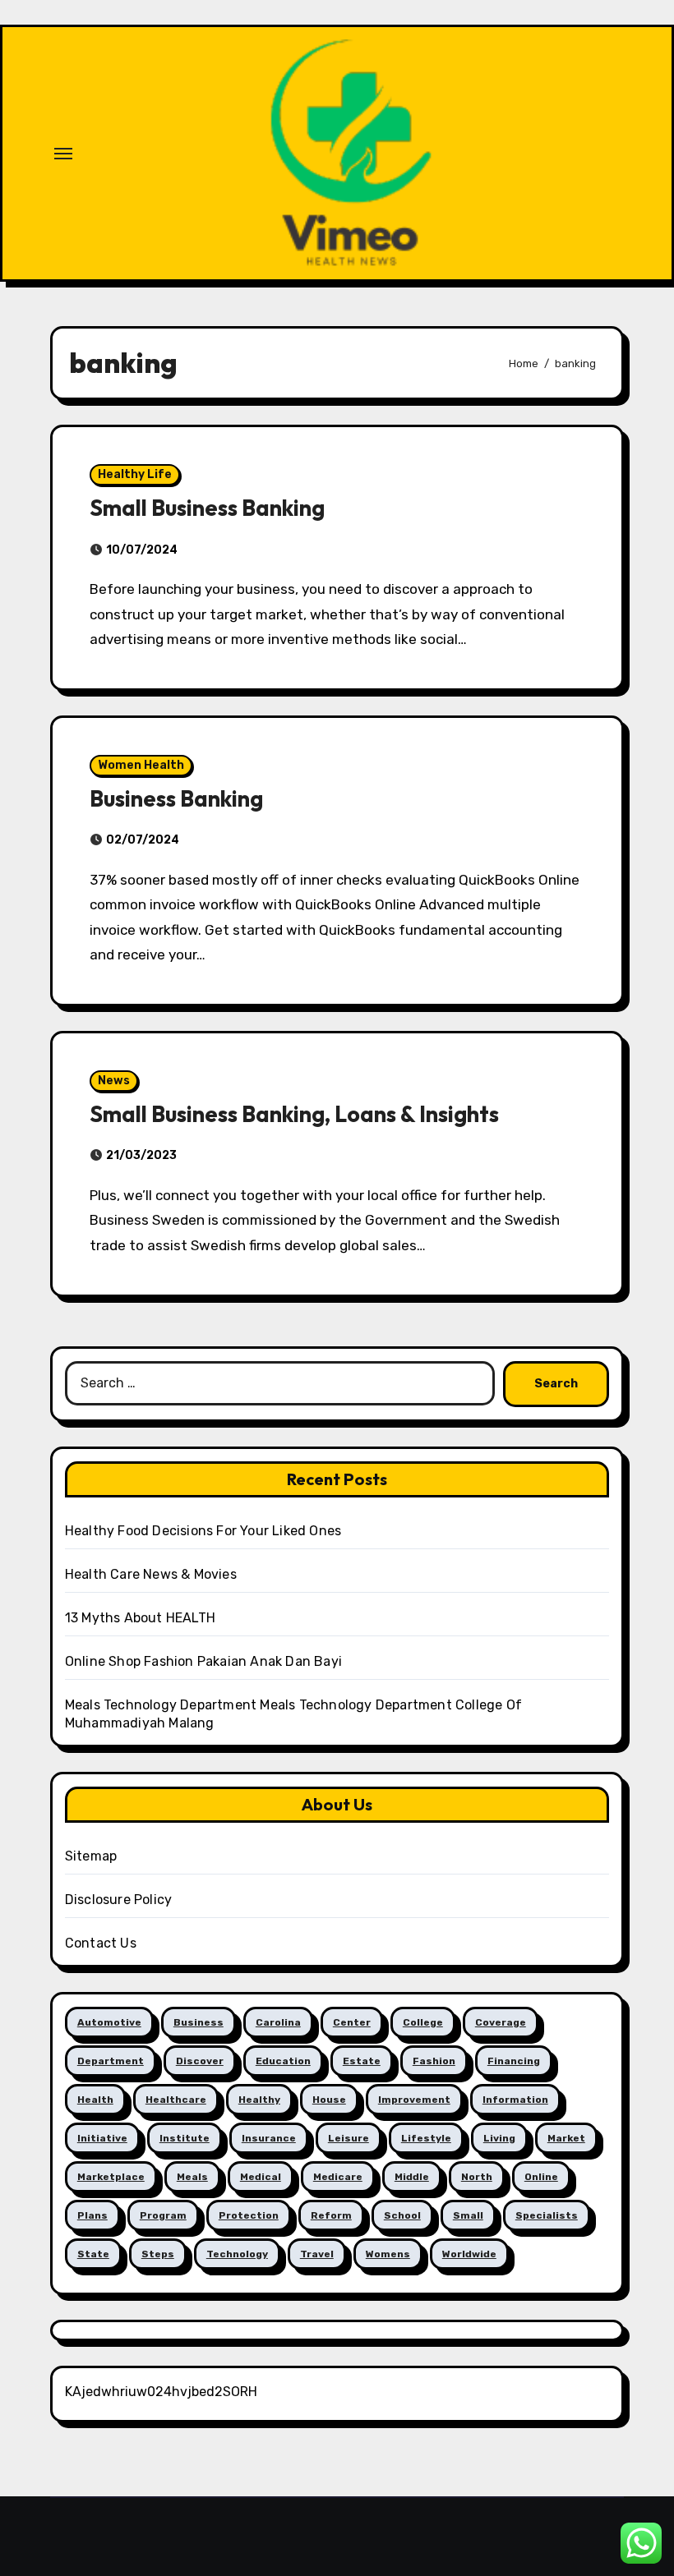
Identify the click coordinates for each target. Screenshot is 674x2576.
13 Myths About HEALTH (140, 1618)
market (566, 2138)
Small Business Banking (207, 508)
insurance (269, 2138)
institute (185, 2138)
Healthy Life (135, 474)
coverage (501, 2022)
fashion (434, 2061)
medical (261, 2177)
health (95, 2100)
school (402, 2215)
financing (514, 2061)
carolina (278, 2022)
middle (412, 2177)
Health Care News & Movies (151, 1574)
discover (200, 2061)
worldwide (469, 2254)
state (93, 2254)
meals (192, 2177)
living (499, 2138)
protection (249, 2215)
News (114, 1081)
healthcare (176, 2100)
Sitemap (91, 1856)
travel (317, 2254)
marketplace (111, 2177)
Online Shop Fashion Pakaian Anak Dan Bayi (203, 1661)
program (163, 2215)
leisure (349, 2138)
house (329, 2100)
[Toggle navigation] (63, 154)
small (468, 2215)
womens (388, 2254)
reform (331, 2215)
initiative (102, 2138)
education (283, 2061)
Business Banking (176, 798)
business (199, 2022)
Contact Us (101, 1943)
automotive (109, 2022)
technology (237, 2254)
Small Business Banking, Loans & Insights (294, 1114)
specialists (547, 2215)
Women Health (141, 765)
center (352, 2022)
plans (92, 2215)
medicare (338, 2177)
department (111, 2061)
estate (362, 2061)
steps (158, 2254)
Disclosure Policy (118, 1900)
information (515, 2100)
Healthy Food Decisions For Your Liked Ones (203, 1531)
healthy (259, 2100)
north (477, 2177)
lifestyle (426, 2138)
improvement (414, 2100)
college (423, 2022)
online (541, 2177)
